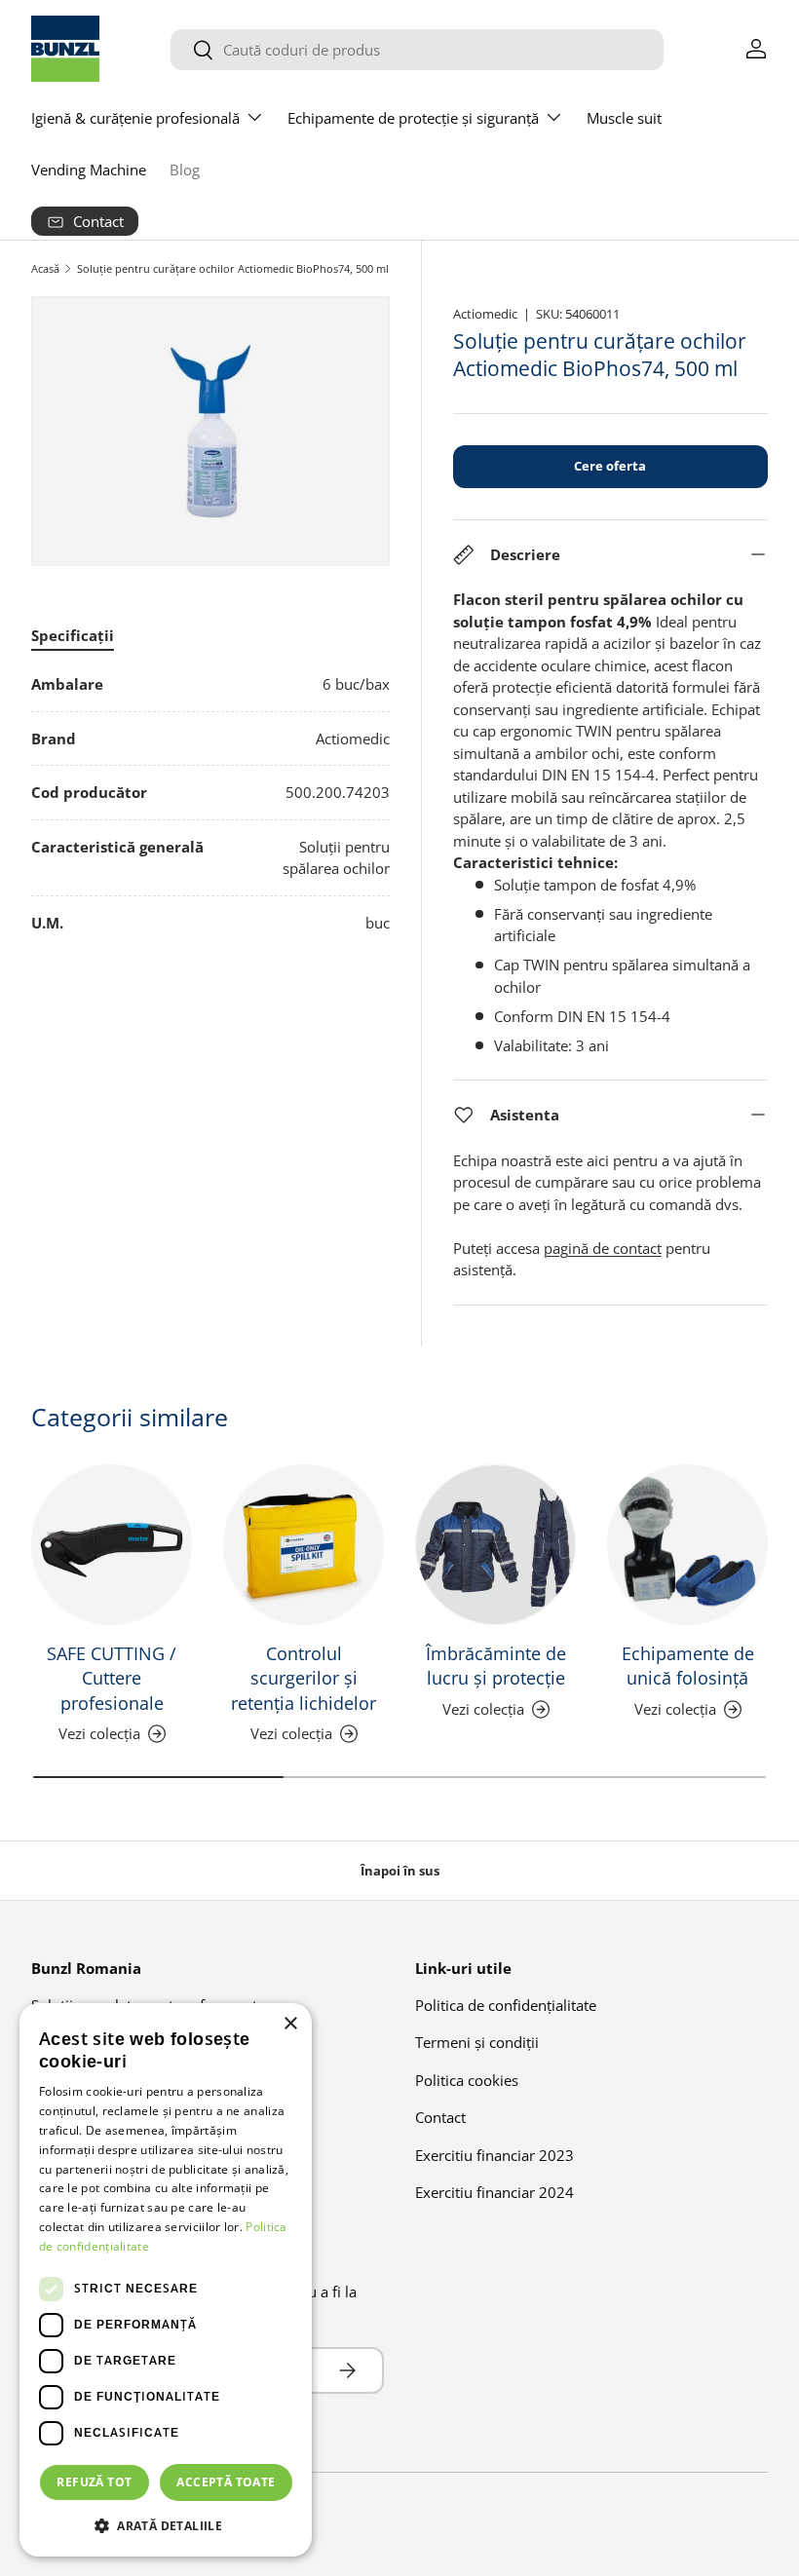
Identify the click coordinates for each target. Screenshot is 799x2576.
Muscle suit (624, 118)
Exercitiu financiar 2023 (495, 2155)
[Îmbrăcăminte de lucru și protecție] (495, 1545)
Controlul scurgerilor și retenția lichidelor (304, 1678)
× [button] (290, 2024)
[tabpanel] (210, 803)
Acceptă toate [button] (226, 2482)
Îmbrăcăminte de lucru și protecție (496, 1666)
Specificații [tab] (73, 635)
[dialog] (166, 2280)
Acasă (45, 268)
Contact (440, 2117)
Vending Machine (89, 170)
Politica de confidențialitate (506, 2005)
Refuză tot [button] (94, 2482)
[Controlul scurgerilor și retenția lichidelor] (304, 1545)
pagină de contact (603, 1248)
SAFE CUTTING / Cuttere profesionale (112, 1678)
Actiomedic (485, 314)
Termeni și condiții (477, 2042)
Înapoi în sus (400, 1871)
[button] (166, 2525)
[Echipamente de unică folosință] (687, 1545)
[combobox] (417, 50)
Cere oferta (610, 466)
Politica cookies (467, 2080)
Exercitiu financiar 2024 (495, 2192)
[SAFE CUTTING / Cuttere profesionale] (112, 1545)
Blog (185, 170)
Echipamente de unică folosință (688, 1666)
